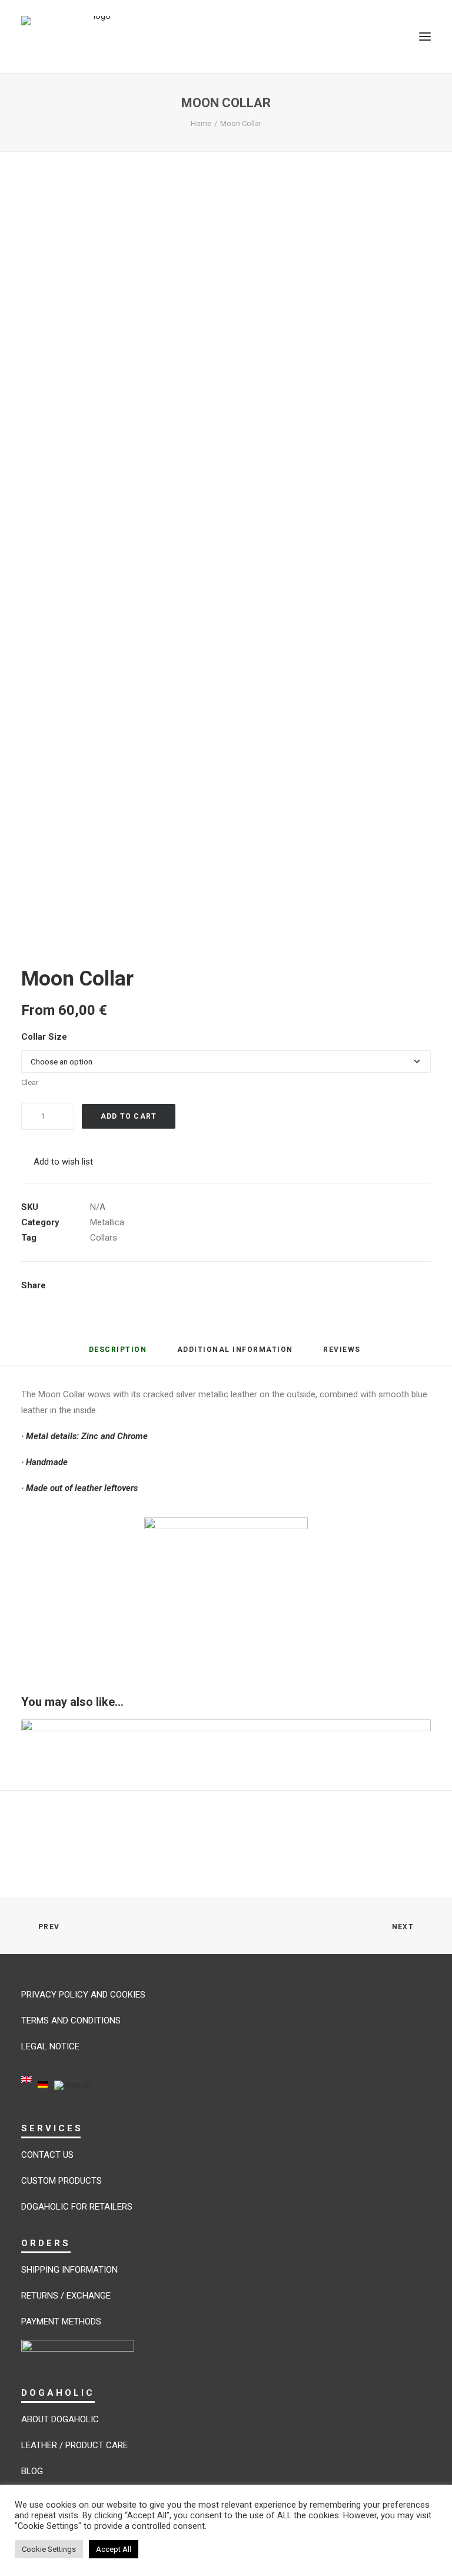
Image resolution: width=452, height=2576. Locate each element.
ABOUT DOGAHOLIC (60, 2419)
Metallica (107, 1222)
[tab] (235, 1354)
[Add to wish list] (417, 1733)
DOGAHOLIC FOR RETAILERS (77, 2207)
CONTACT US (47, 2155)
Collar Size (44, 1037)
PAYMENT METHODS (61, 2322)
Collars (104, 1238)
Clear (30, 1082)
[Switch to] (26, 2087)
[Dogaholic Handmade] (97, 37)
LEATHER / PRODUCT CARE (74, 2445)
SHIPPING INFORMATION (69, 2270)
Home (201, 123)
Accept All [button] (114, 2549)
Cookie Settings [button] (49, 2549)
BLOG (32, 2471)
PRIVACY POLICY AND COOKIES (83, 1995)
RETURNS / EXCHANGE (66, 2296)
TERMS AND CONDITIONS (71, 2021)
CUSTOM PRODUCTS (62, 2181)
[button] (425, 37)
